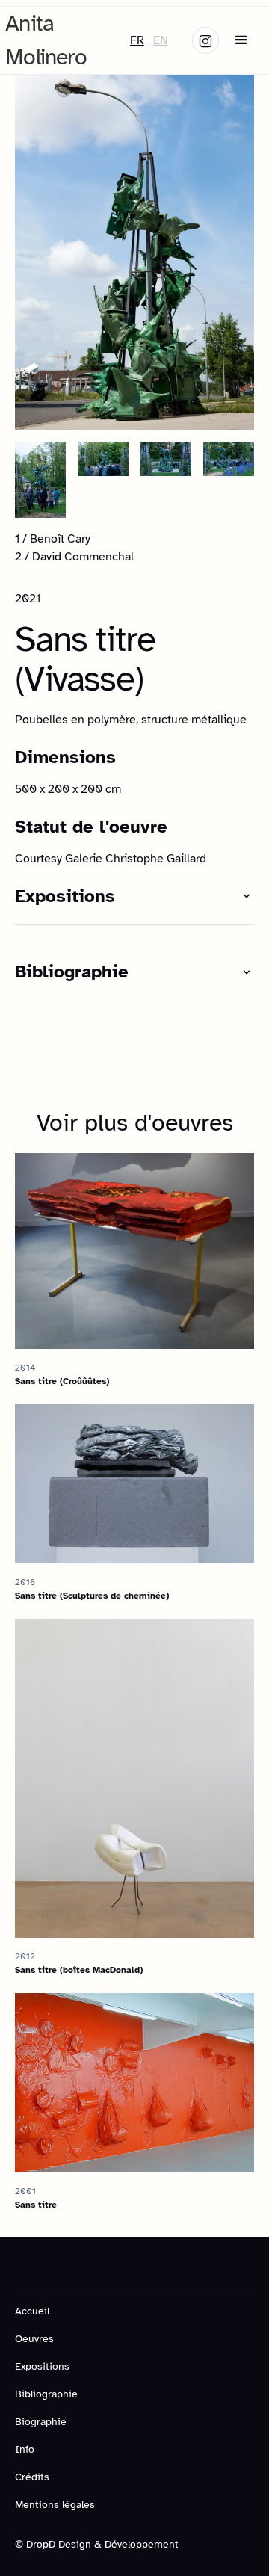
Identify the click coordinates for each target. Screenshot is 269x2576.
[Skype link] (205, 40)
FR (137, 40)
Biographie (41, 2422)
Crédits (32, 2477)
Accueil (32, 2311)
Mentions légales (55, 2505)
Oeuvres (34, 2339)
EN (161, 40)
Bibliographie (46, 2394)
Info (25, 2449)
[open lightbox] (134, 251)
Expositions (42, 2366)
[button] (241, 40)
